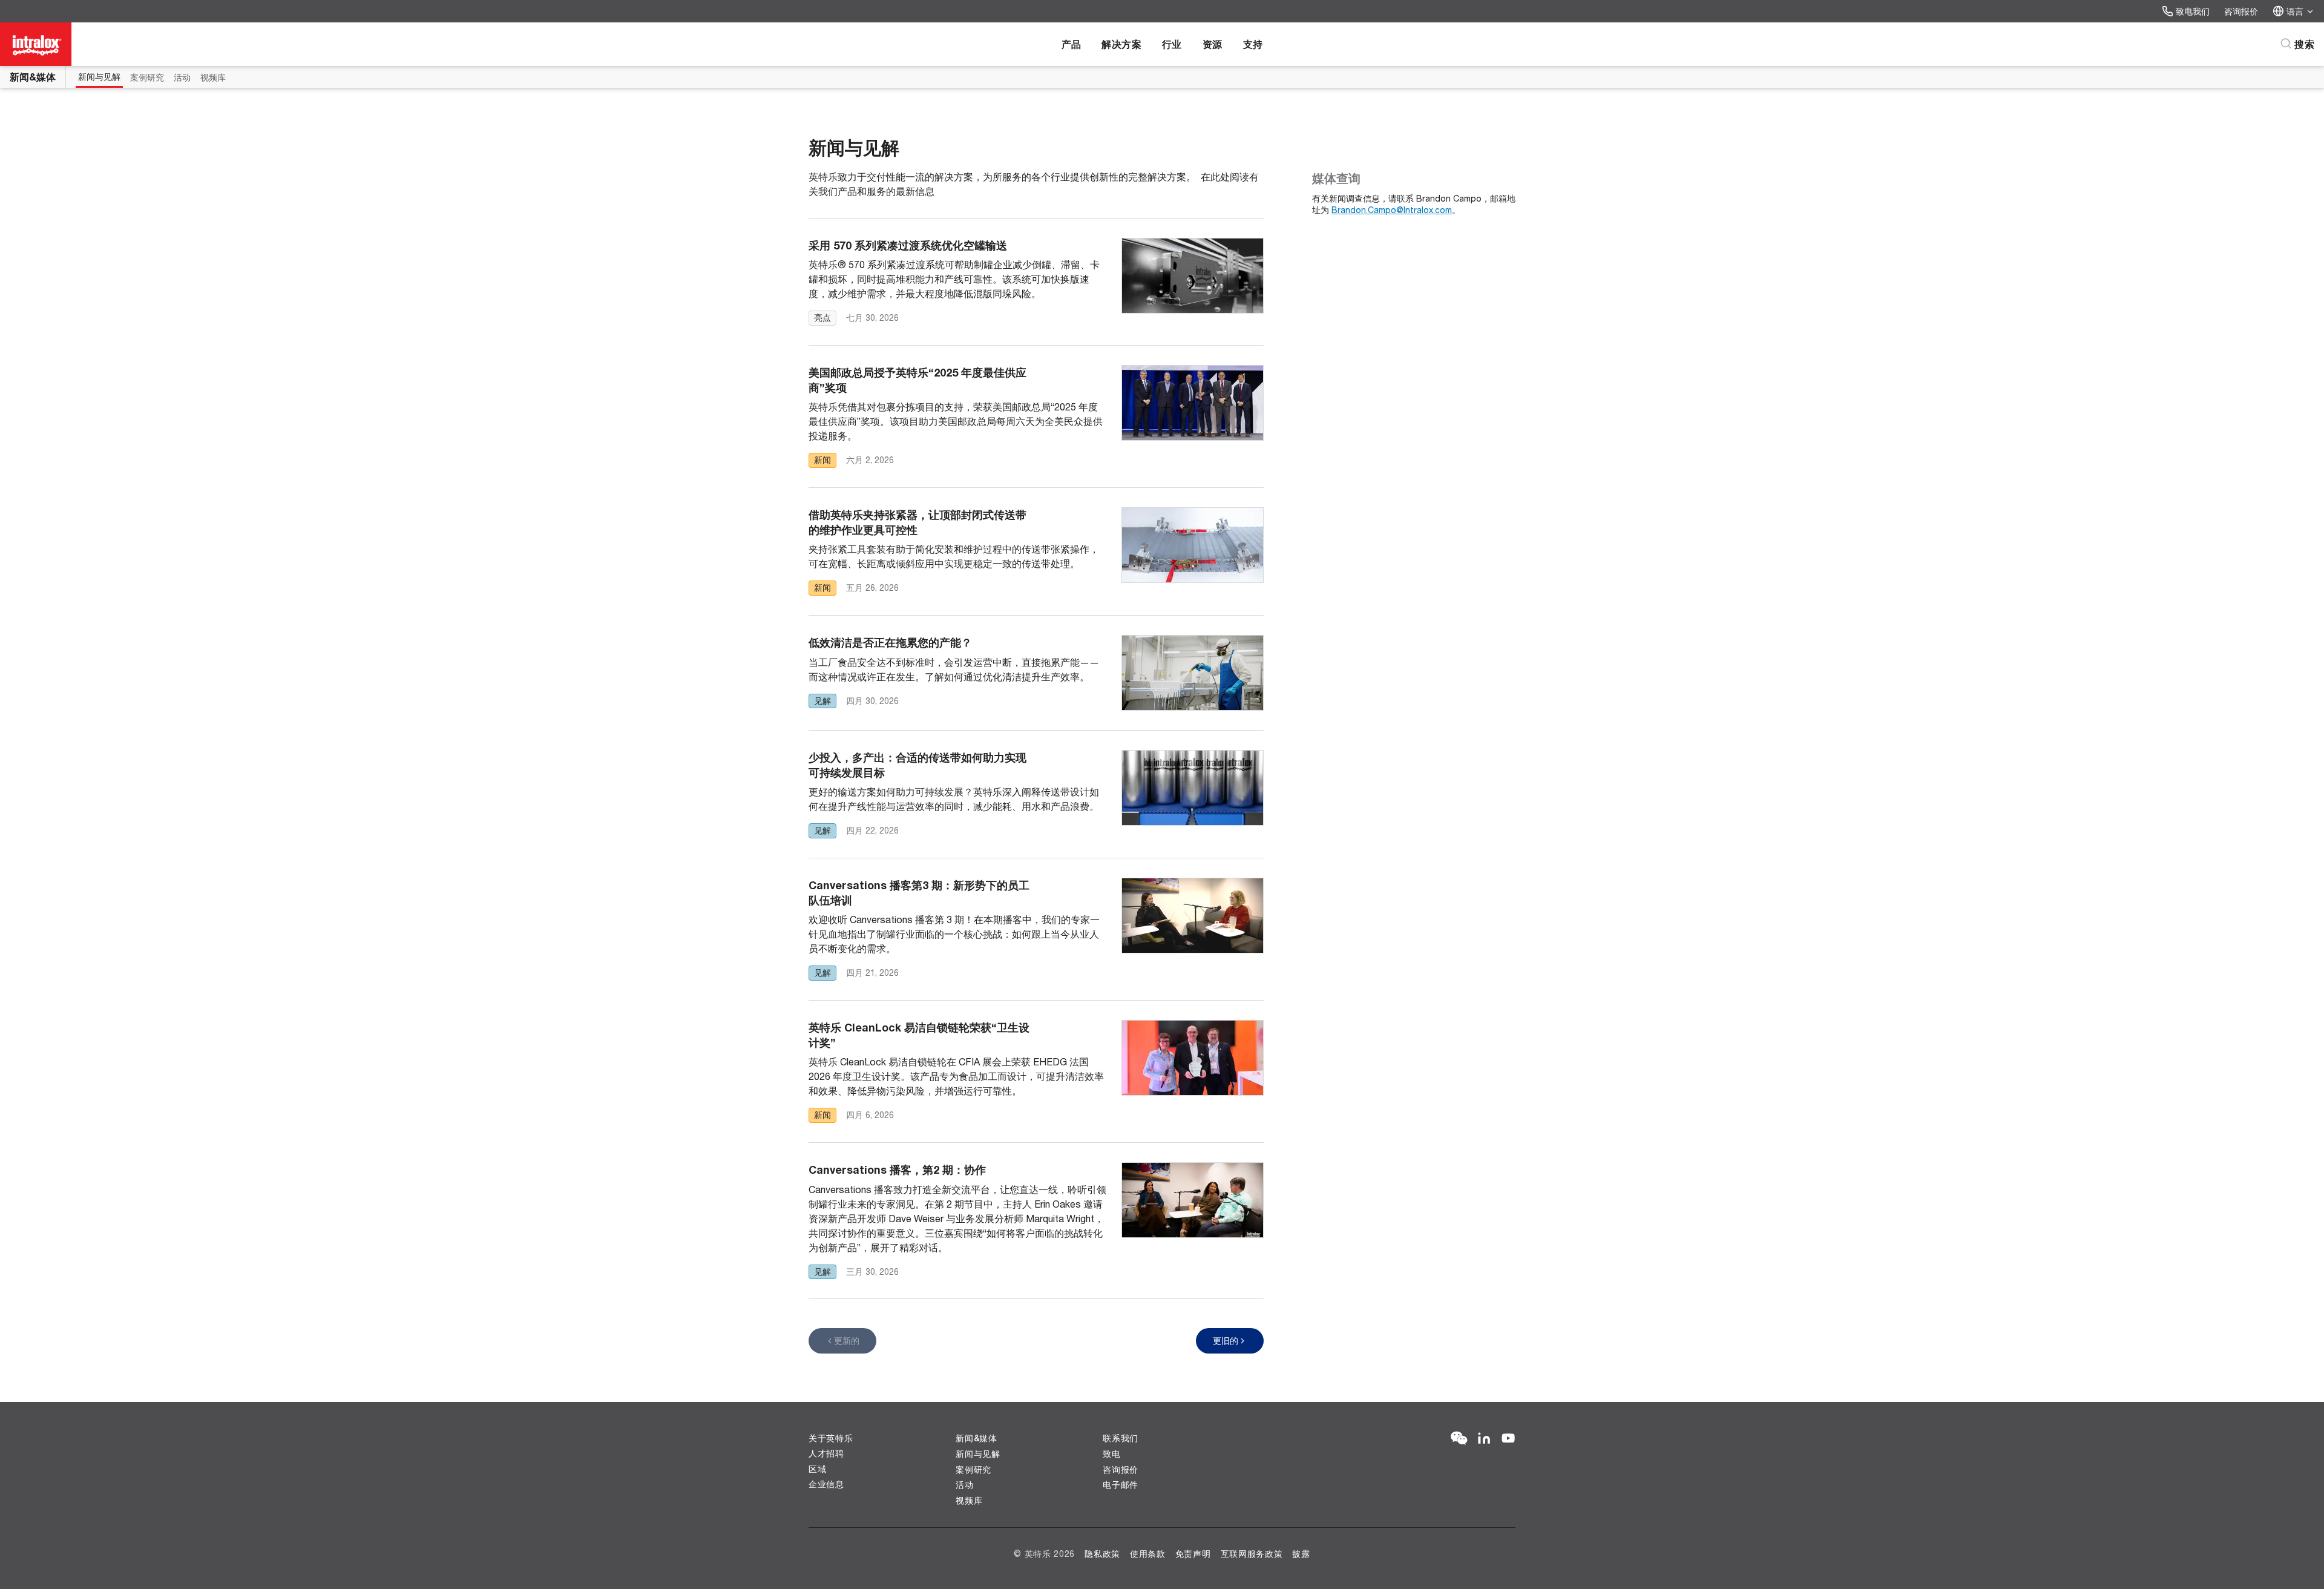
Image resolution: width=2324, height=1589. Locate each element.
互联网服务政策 (1252, 1554)
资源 (1213, 44)
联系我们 (1121, 1438)
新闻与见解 (99, 77)
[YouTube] (1508, 1439)
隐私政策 (1102, 1554)
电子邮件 (1121, 1485)
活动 (182, 77)
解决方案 (1121, 44)
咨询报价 (2241, 11)
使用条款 (1148, 1554)
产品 (1072, 44)
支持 (1253, 44)
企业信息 (826, 1484)
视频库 (213, 77)
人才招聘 (826, 1453)
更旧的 (1226, 1341)
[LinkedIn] (1484, 1439)
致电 (1111, 1454)
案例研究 (147, 77)
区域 (817, 1469)
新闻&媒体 (33, 77)
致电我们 (2193, 11)
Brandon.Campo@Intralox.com (1392, 210)
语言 (2295, 11)
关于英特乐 (831, 1438)
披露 (1301, 1554)
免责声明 (1193, 1554)
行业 (1172, 44)
